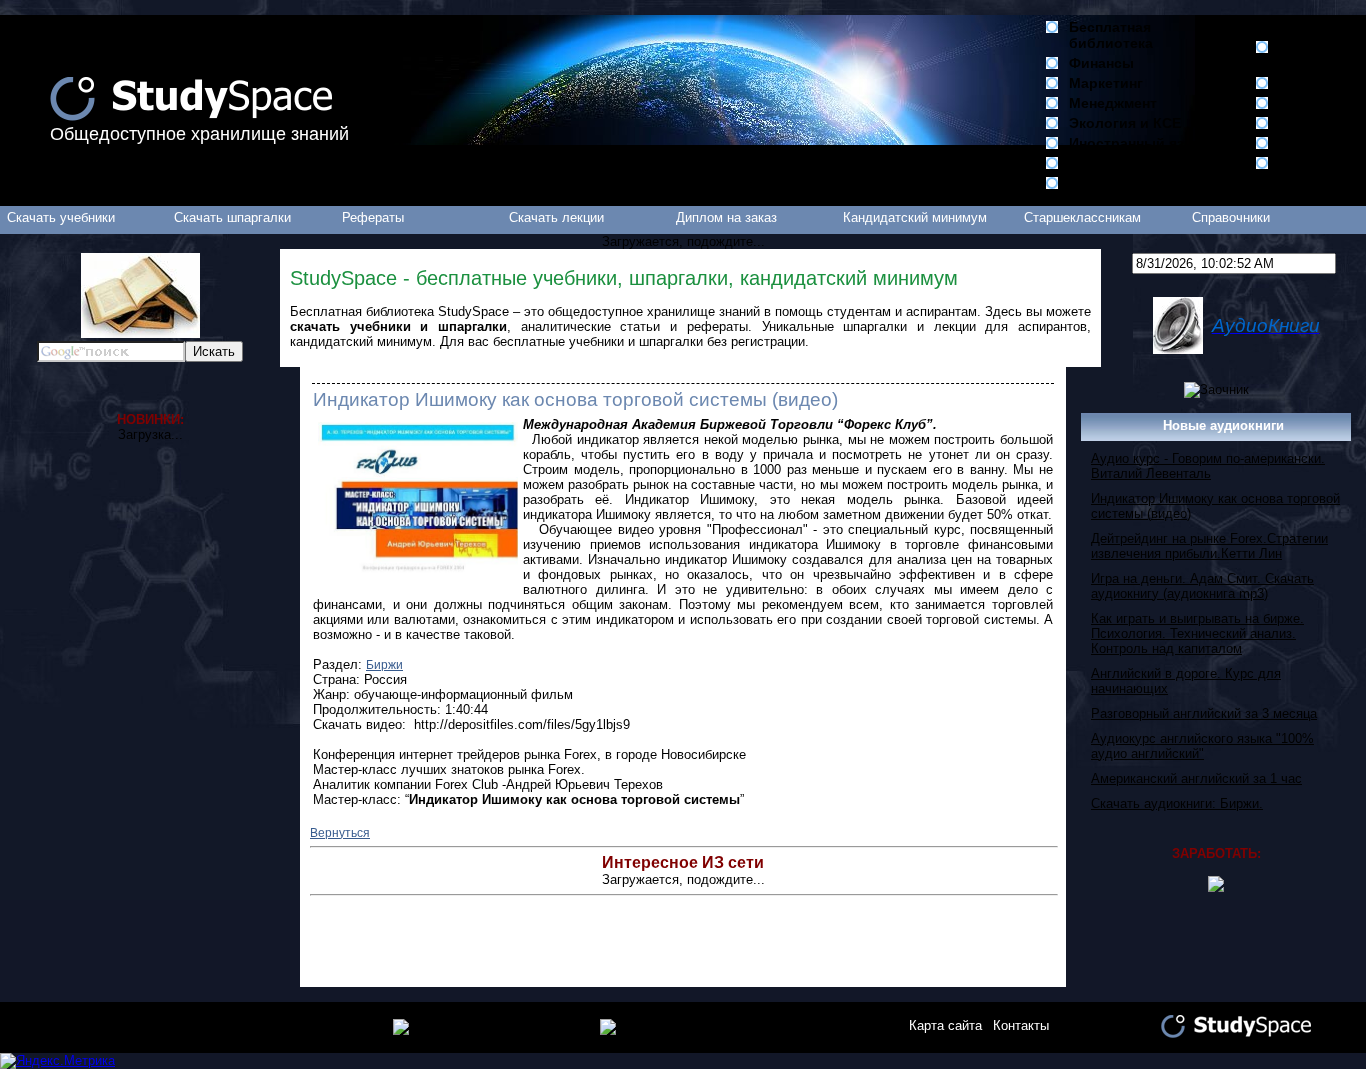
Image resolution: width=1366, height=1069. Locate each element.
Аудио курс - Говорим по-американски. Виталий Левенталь (1208, 466)
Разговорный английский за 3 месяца (1204, 713)
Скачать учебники (61, 217)
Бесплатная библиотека (1111, 35)
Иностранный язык (1136, 143)
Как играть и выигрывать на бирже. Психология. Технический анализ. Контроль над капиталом (1197, 633)
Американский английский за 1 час (1196, 778)
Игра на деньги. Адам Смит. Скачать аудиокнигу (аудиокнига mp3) (1202, 586)
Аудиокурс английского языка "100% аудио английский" (1202, 746)
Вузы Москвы (1307, 55)
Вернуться (340, 833)
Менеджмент (1113, 103)
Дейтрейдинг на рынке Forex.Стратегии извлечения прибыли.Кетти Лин (1209, 546)
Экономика (1107, 163)
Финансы (1101, 63)
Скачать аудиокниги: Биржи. (1177, 803)
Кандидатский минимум (915, 217)
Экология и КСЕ (1125, 123)
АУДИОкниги (1322, 103)
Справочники (1231, 217)
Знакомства (1320, 143)
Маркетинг (1106, 83)
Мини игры (1318, 123)
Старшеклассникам (1082, 217)
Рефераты (373, 217)
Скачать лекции (556, 217)
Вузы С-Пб (1316, 83)
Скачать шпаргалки (232, 217)
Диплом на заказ (726, 217)
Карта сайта (945, 1025)
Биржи (384, 665)
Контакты (1021, 1025)
